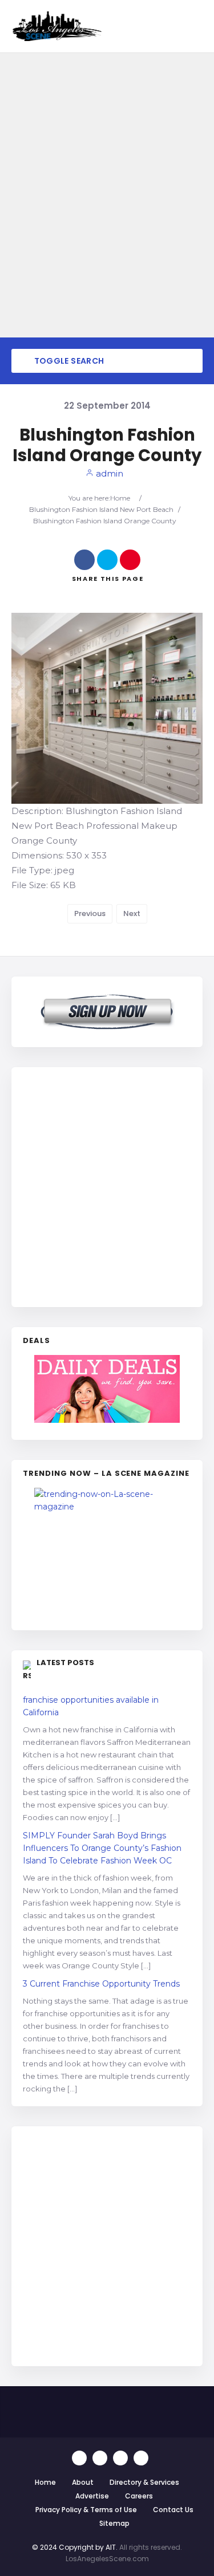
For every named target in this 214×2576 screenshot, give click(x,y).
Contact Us (173, 2510)
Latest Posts (65, 1663)
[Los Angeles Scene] (56, 26)
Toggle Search (68, 361)
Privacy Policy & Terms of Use (86, 2510)
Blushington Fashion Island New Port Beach (101, 509)
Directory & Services (144, 2482)
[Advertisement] (107, 1185)
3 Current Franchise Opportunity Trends (101, 1984)
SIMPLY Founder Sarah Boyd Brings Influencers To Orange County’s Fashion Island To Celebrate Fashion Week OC (102, 1848)
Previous (90, 913)
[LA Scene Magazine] (107, 1553)
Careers (139, 2496)
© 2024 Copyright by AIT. (75, 2547)
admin (108, 473)
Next (132, 913)
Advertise (92, 2496)
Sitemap (114, 2523)
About (83, 2482)
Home (120, 498)
